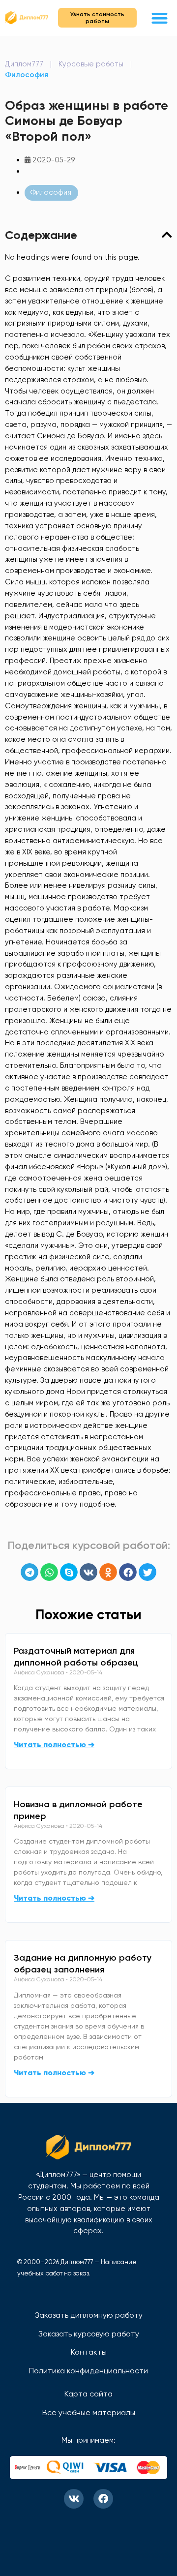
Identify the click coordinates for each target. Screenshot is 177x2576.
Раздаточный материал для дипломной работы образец (76, 1657)
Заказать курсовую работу (89, 2334)
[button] (160, 18)
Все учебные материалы (89, 2412)
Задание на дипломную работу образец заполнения (83, 1964)
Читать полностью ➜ (54, 1744)
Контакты (89, 2352)
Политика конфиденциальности (88, 2371)
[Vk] (74, 2499)
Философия (27, 75)
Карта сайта (88, 2394)
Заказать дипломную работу (89, 2315)
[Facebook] (103, 2499)
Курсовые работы (91, 64)
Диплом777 (24, 64)
